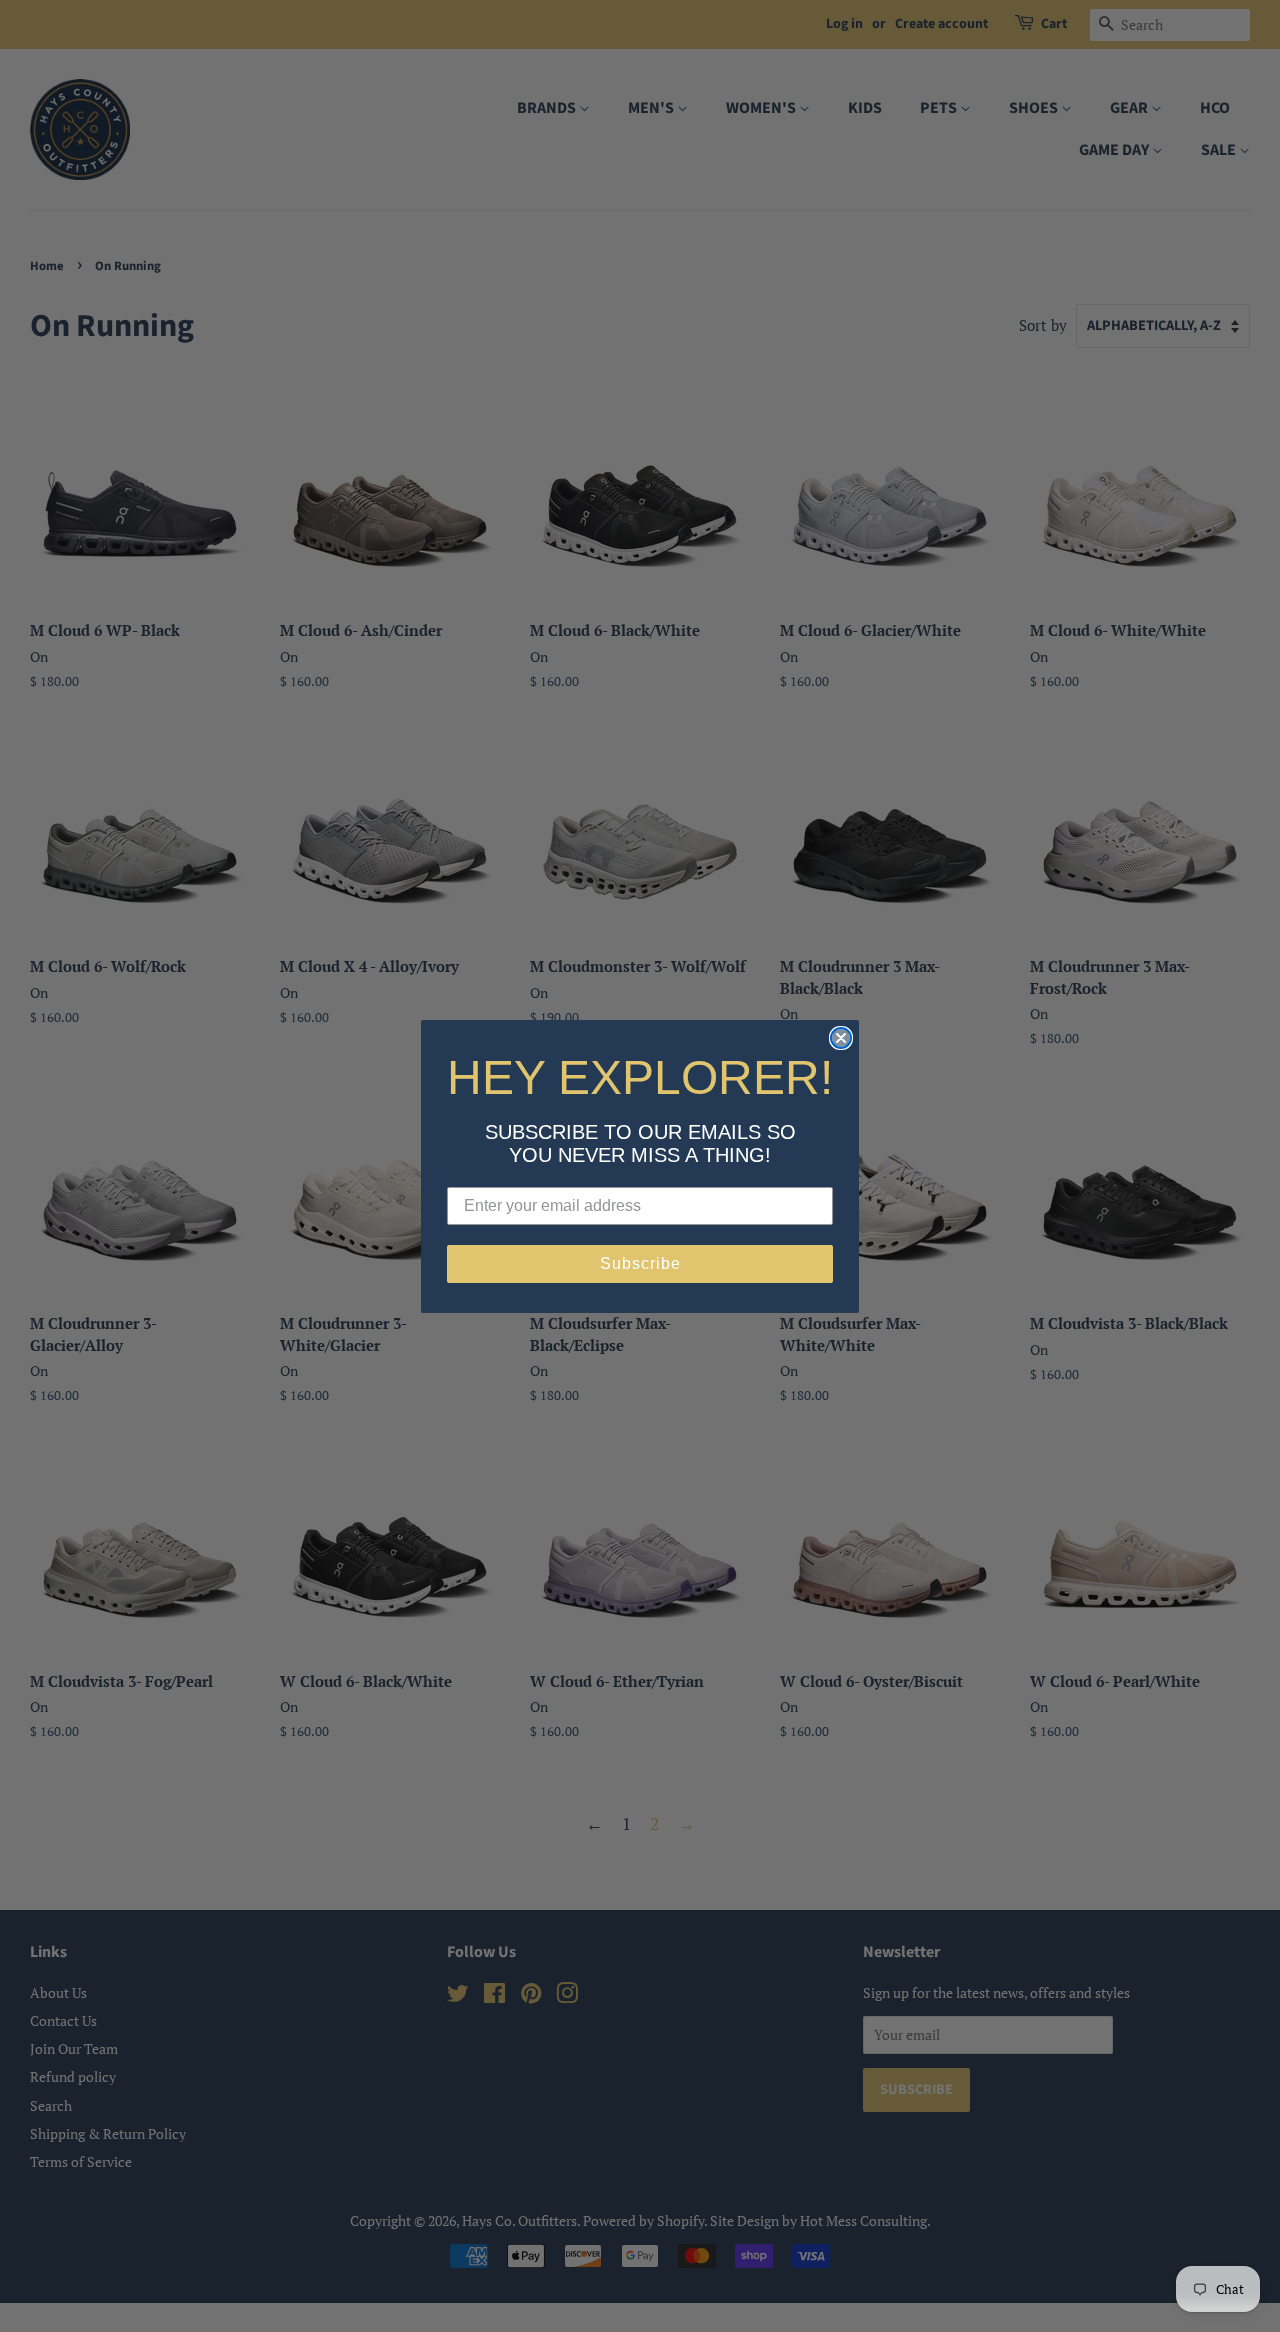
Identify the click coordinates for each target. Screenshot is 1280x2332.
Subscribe (640, 1263)
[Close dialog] (841, 1038)
